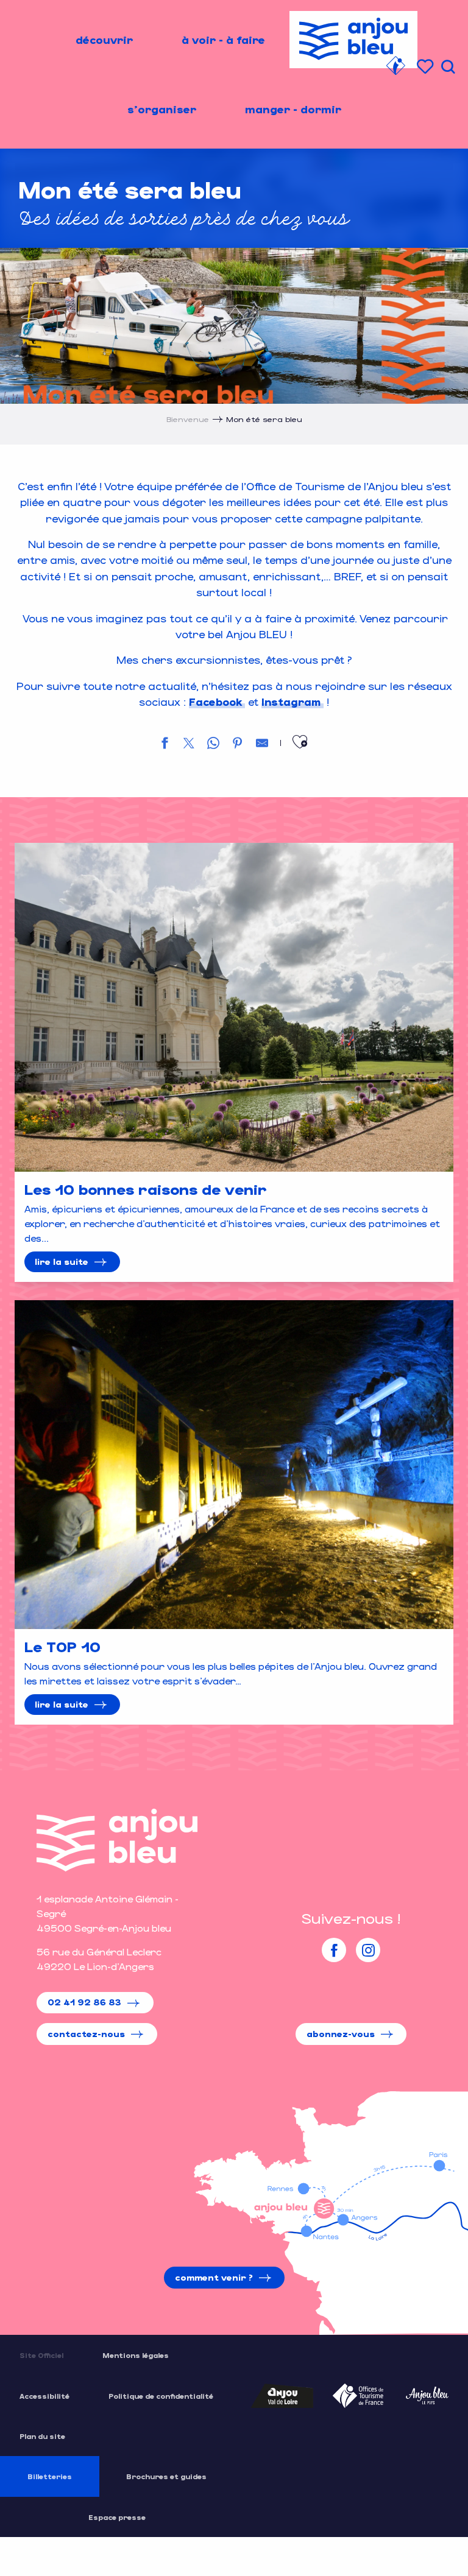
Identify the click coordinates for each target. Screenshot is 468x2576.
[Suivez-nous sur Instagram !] (368, 1950)
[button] (448, 67)
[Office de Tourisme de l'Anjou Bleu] (117, 1840)
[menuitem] (104, 40)
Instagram (291, 702)
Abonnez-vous (341, 2034)
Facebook (215, 702)
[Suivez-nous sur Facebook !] (334, 1950)
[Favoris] (427, 67)
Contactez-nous (86, 2034)
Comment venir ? (214, 2277)
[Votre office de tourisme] (395, 68)
